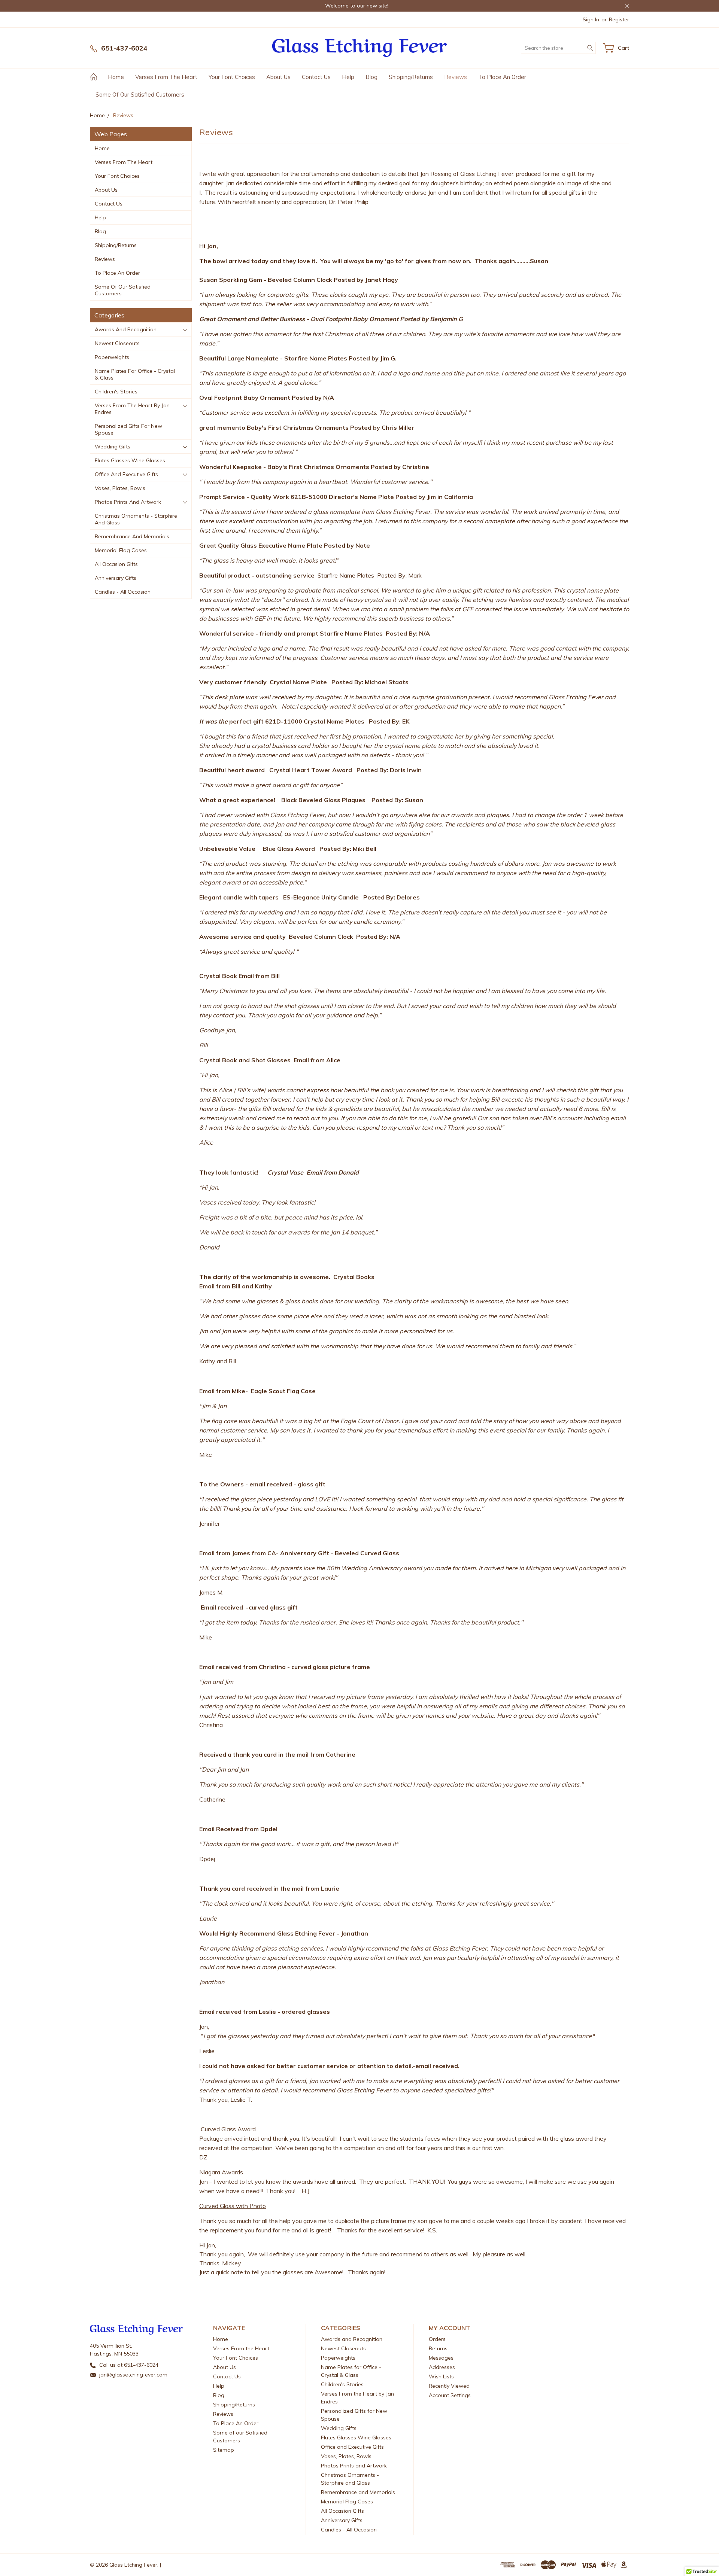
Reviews (456, 77)
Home (116, 77)
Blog (371, 77)
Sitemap (224, 2450)
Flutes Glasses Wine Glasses (130, 460)
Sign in (591, 19)
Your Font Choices (232, 77)
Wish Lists (441, 2376)
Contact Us (316, 77)
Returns (438, 2348)
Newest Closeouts (117, 343)
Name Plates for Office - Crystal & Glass (135, 374)
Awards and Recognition (126, 329)
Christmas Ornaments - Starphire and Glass (136, 519)
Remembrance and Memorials (132, 536)
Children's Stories (116, 392)
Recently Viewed (449, 2386)
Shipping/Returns (411, 77)
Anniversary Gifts (116, 578)
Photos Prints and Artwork (128, 502)
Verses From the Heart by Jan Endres (132, 409)
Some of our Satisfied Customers (140, 95)
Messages (441, 2358)
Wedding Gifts (113, 447)
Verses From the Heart (166, 77)
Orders (437, 2339)
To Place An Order (502, 77)
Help (348, 77)
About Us (278, 77)
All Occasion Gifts (116, 564)
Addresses (442, 2367)
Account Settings (450, 2395)
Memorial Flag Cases (121, 550)
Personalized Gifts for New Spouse (128, 429)
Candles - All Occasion (123, 592)
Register (619, 19)
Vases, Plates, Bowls (120, 488)
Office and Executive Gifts (126, 474)
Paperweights (112, 357)
